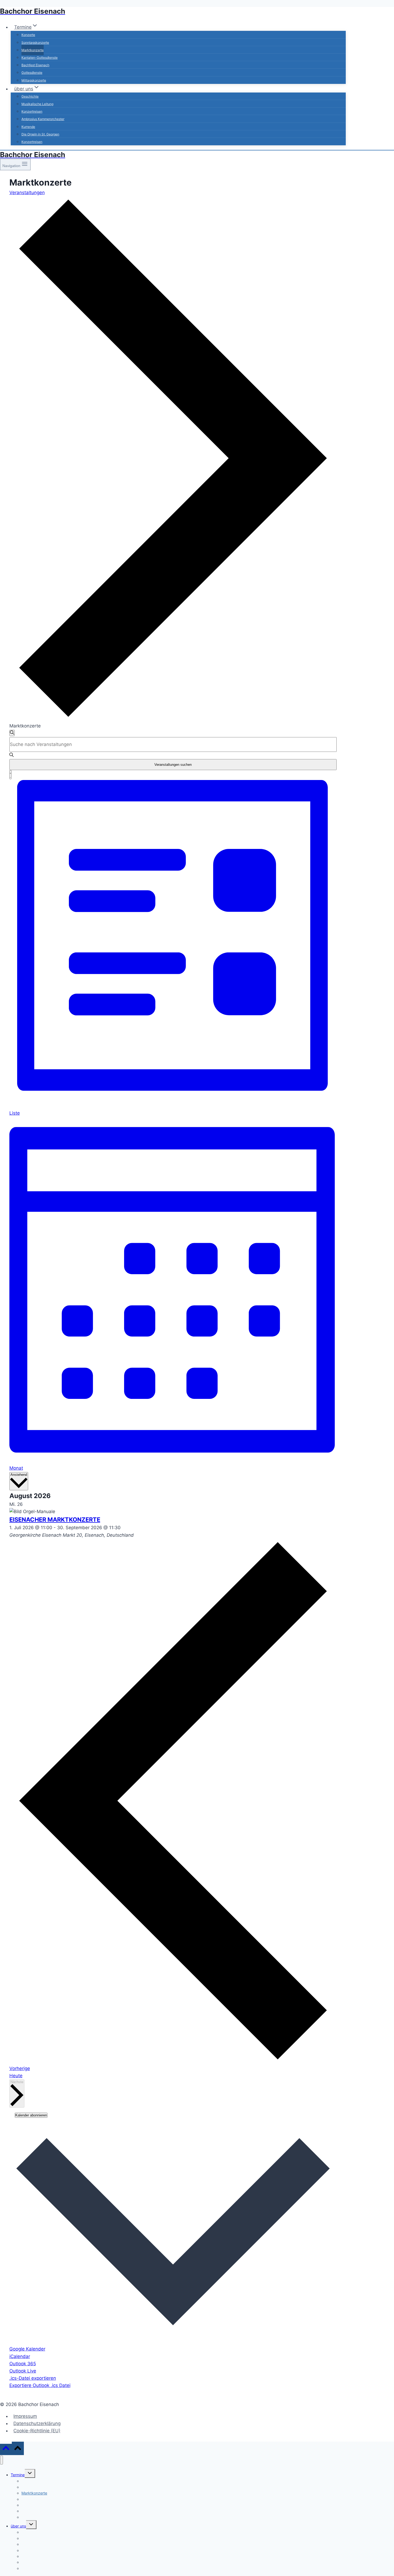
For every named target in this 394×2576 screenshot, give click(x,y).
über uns (18, 2526)
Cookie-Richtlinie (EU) (37, 2431)
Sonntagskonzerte (35, 42)
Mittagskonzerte (34, 80)
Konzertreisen (32, 111)
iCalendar (20, 2356)
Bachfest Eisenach (35, 65)
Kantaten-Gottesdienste (40, 58)
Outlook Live (23, 2371)
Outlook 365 (23, 2364)
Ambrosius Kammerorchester (43, 119)
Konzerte (28, 35)
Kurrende (28, 127)
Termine (18, 2475)
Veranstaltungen (27, 193)
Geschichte (30, 96)
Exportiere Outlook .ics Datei (40, 2385)
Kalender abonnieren (31, 2115)
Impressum (25, 2416)
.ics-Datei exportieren (33, 2378)
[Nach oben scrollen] (6, 2449)
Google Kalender (27, 2349)
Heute (16, 2076)
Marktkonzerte (33, 50)
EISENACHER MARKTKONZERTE (55, 1520)
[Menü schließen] (1, 2460)
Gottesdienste (32, 73)
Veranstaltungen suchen (173, 765)
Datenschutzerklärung (37, 2423)
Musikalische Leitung (37, 104)
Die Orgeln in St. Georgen (40, 134)
